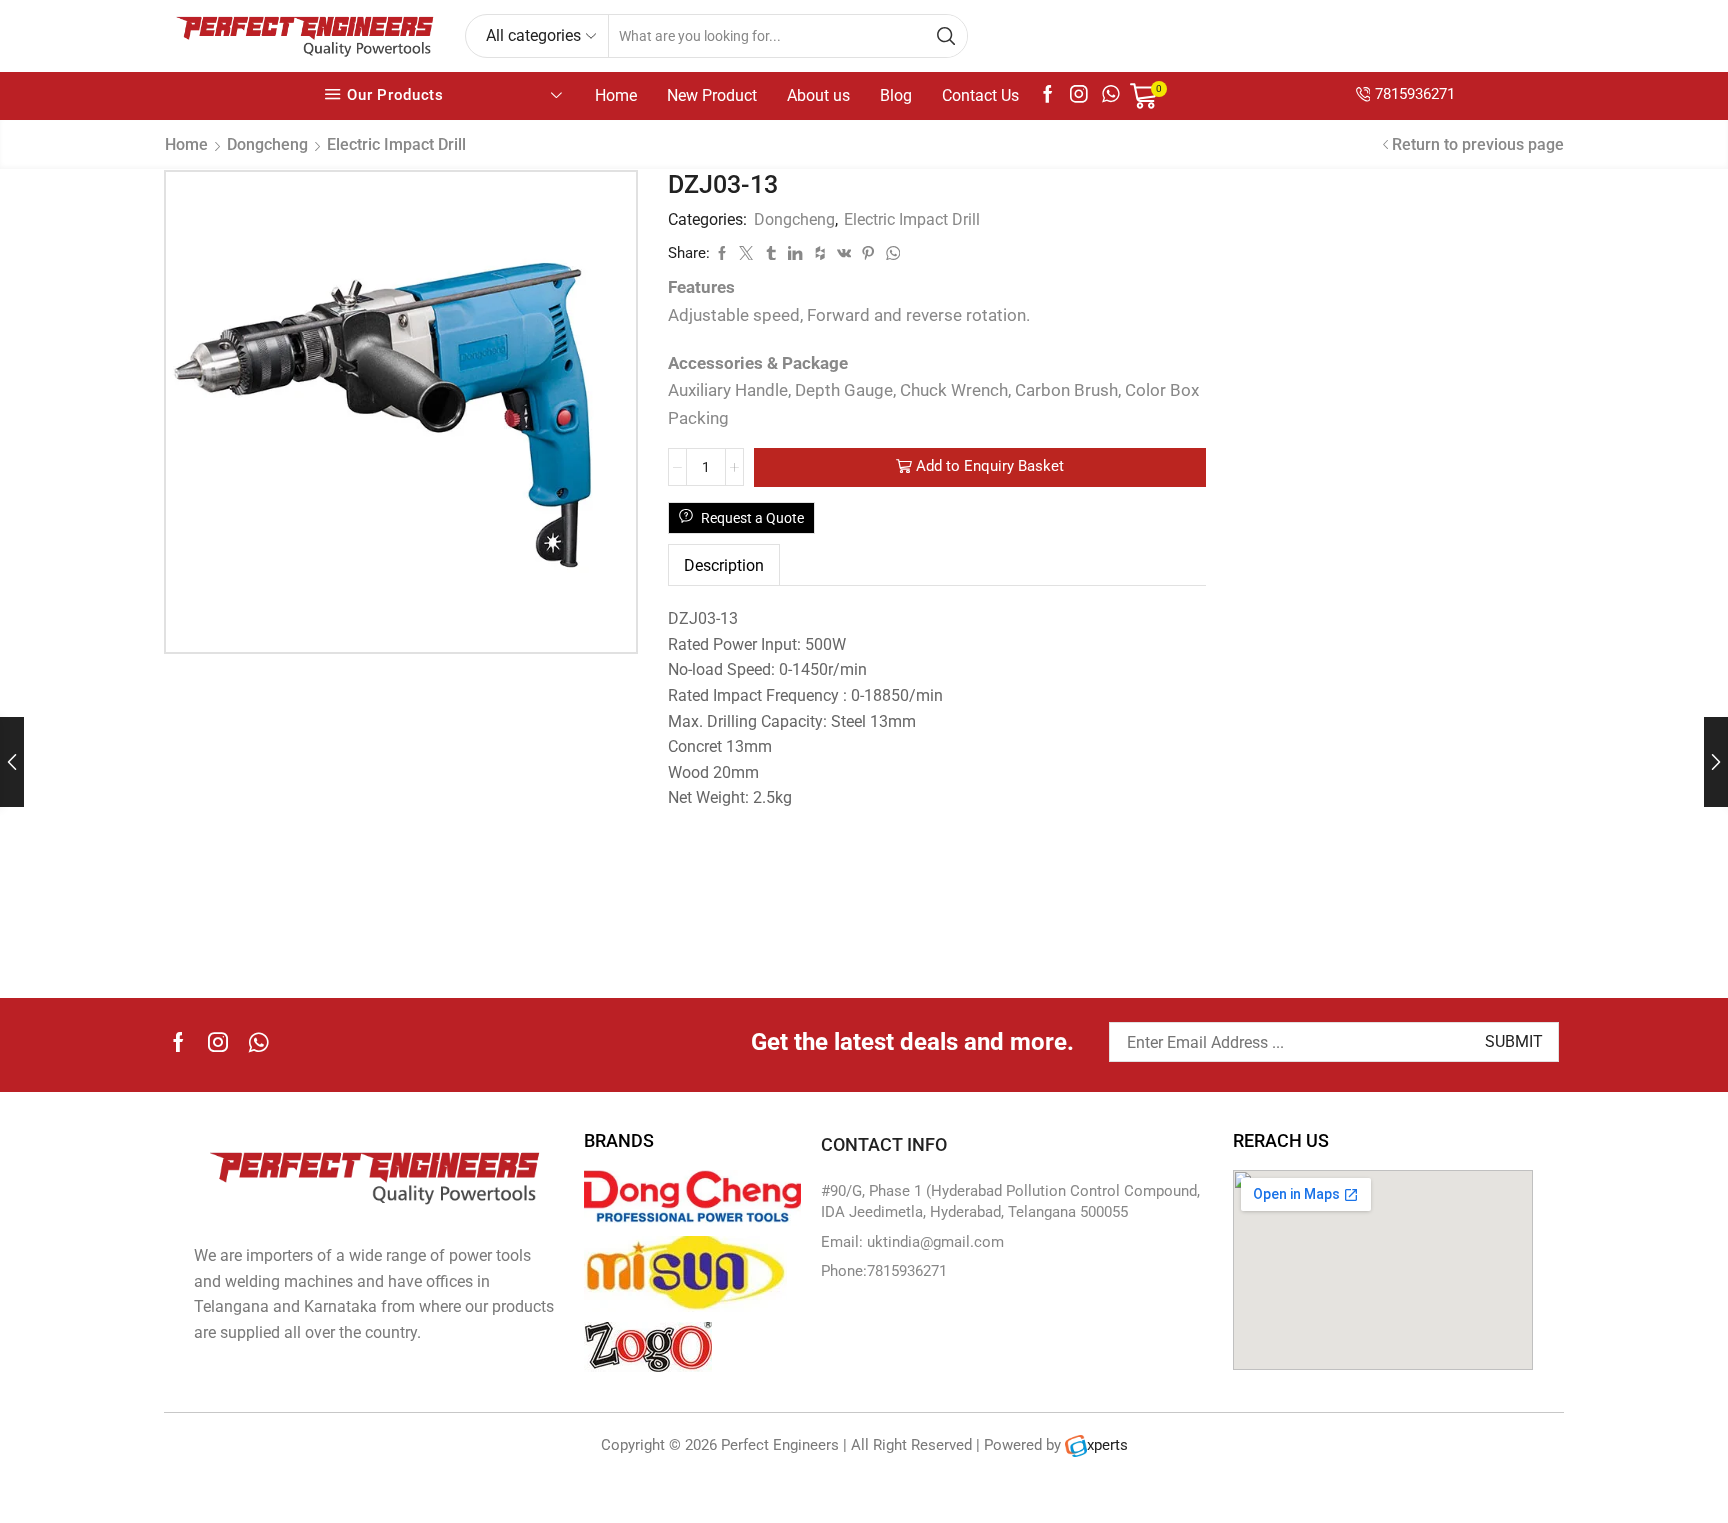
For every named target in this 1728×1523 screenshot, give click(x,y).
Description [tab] (724, 565)
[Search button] (946, 36)
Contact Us (980, 95)
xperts (1107, 1445)
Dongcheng (267, 144)
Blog (896, 95)
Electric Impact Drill (396, 144)
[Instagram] (1079, 95)
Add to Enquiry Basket (990, 466)
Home (616, 95)
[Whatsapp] (258, 1042)
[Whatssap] (1111, 95)
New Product (712, 95)
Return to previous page (1478, 144)
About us (818, 95)
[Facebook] (1048, 95)
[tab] (724, 565)
